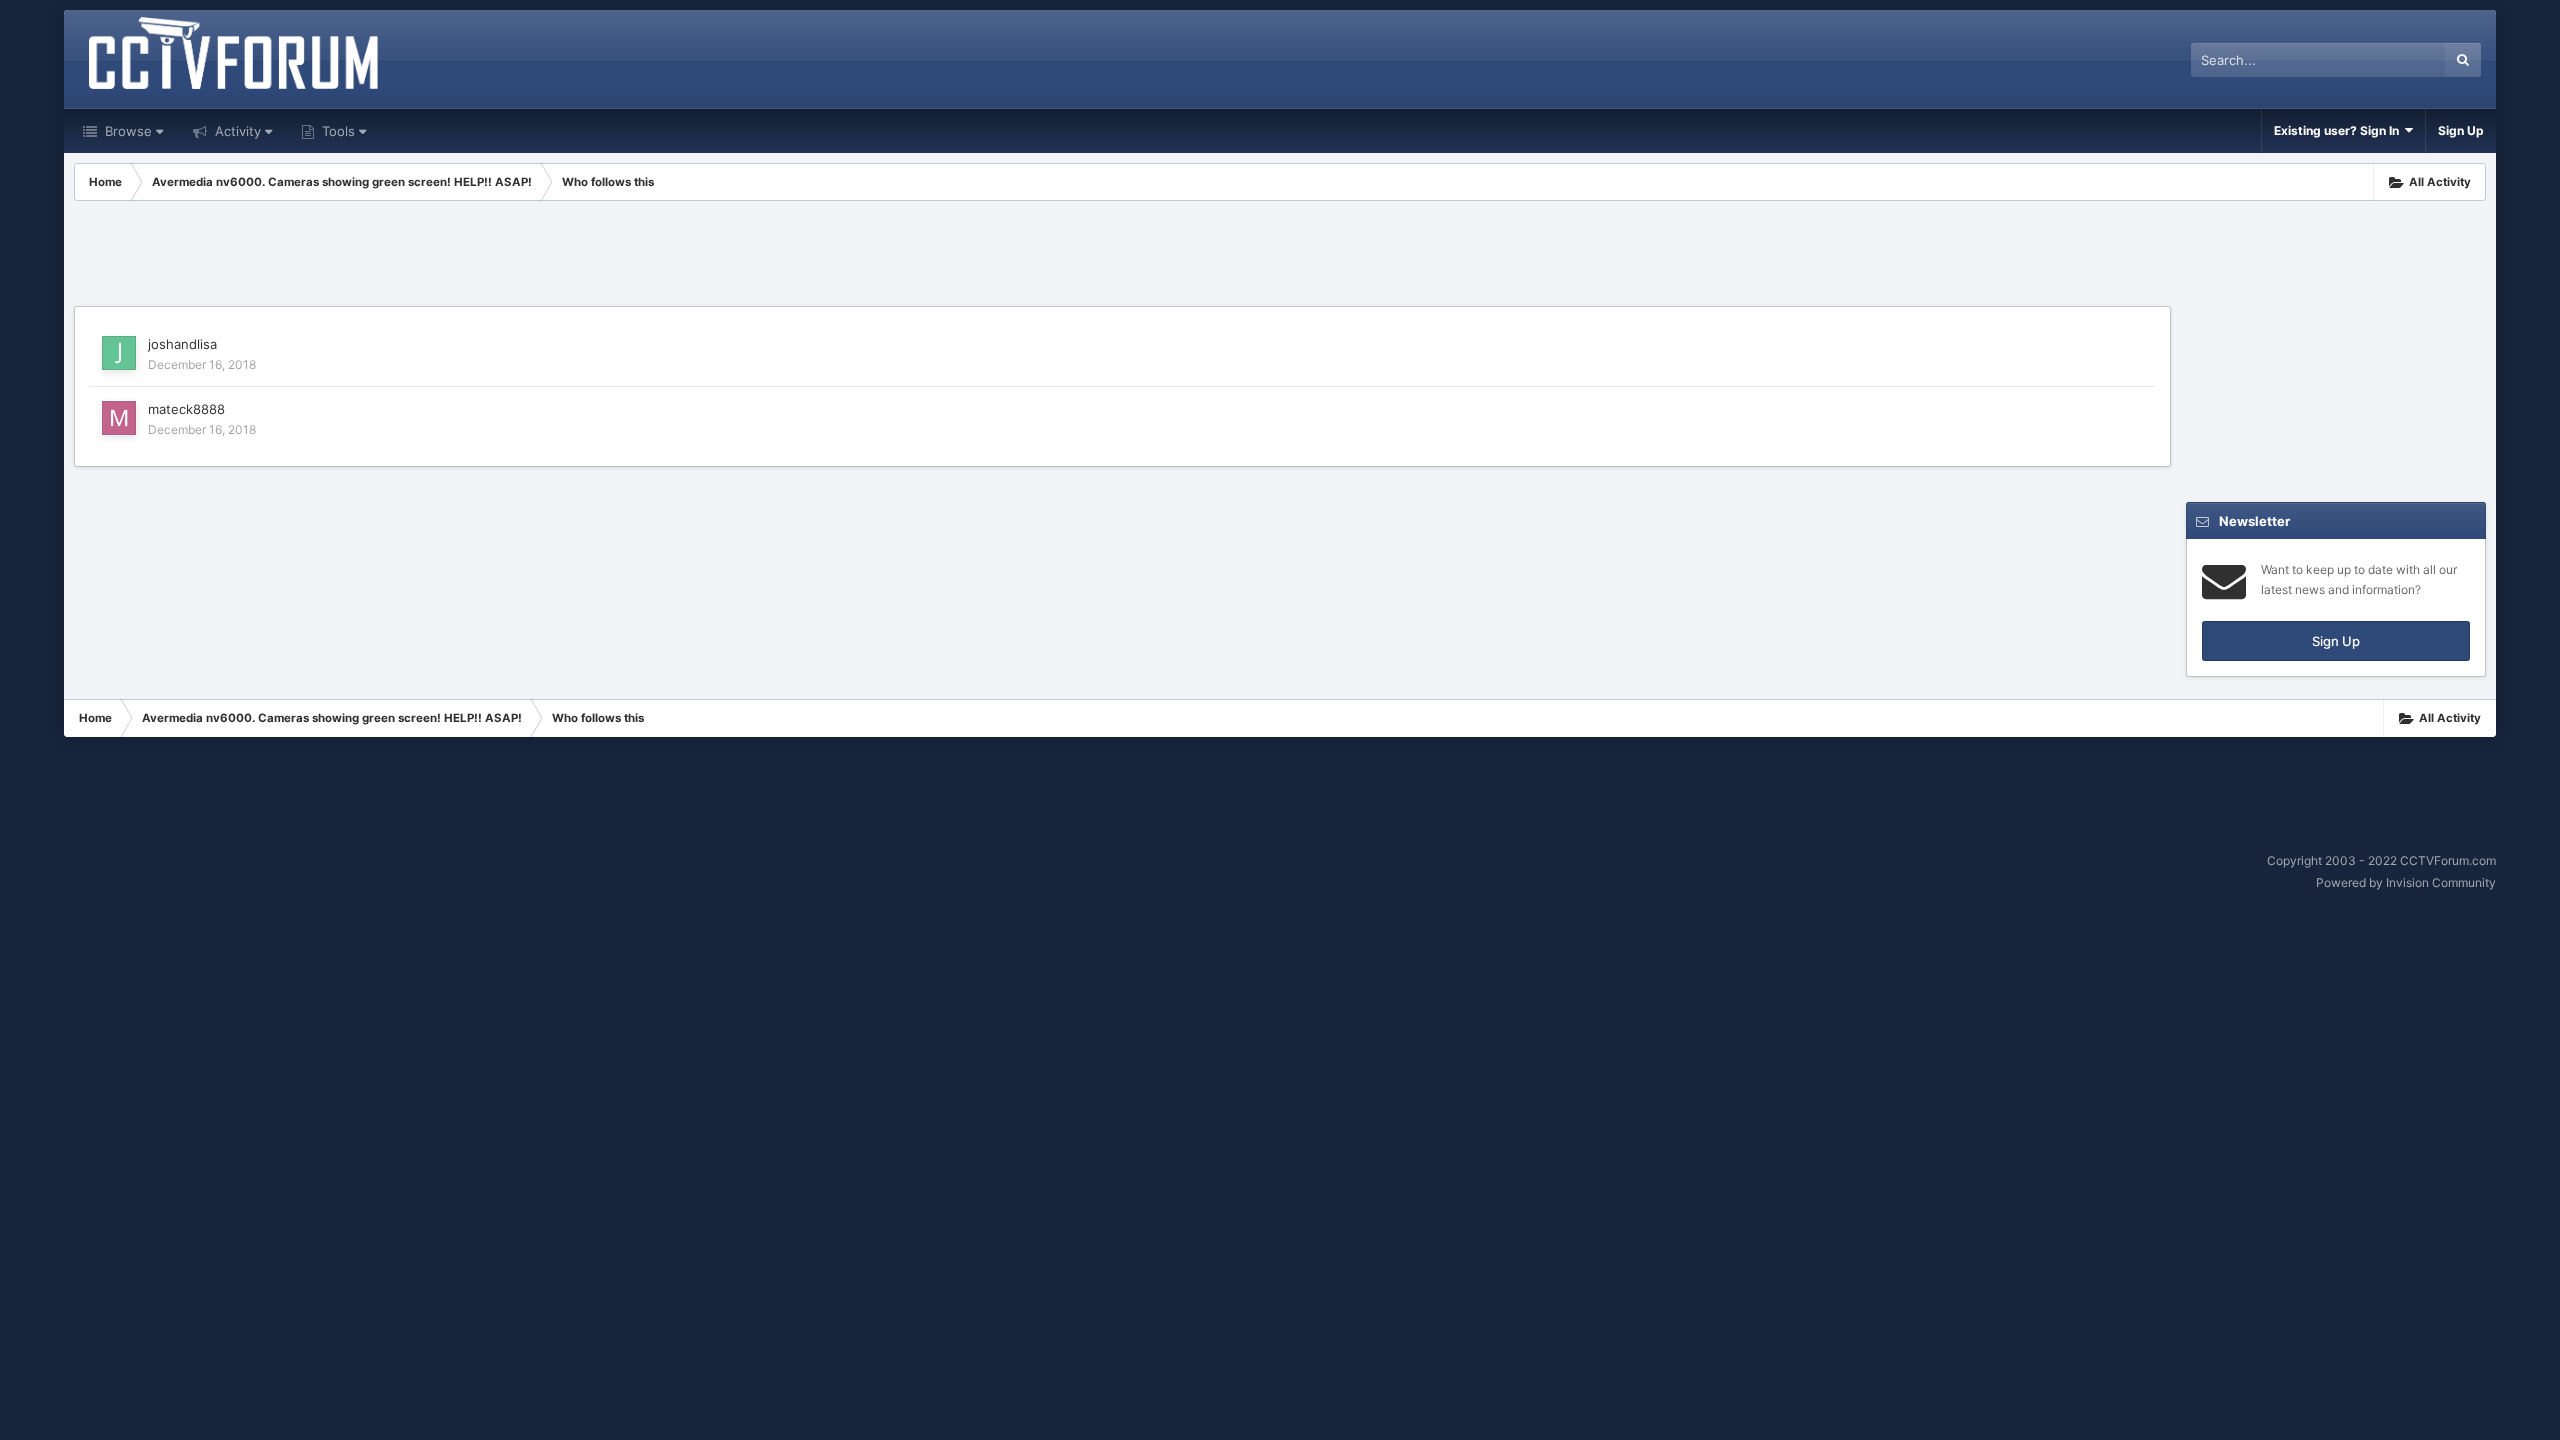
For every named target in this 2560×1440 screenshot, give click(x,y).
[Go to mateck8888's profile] (119, 418)
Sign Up (2461, 130)
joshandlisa (182, 344)
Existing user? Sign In (2339, 130)
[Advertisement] (1123, 256)
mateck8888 (186, 409)
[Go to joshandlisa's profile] (119, 353)
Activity (236, 131)
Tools (336, 131)
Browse (126, 131)
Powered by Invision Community (2406, 882)
